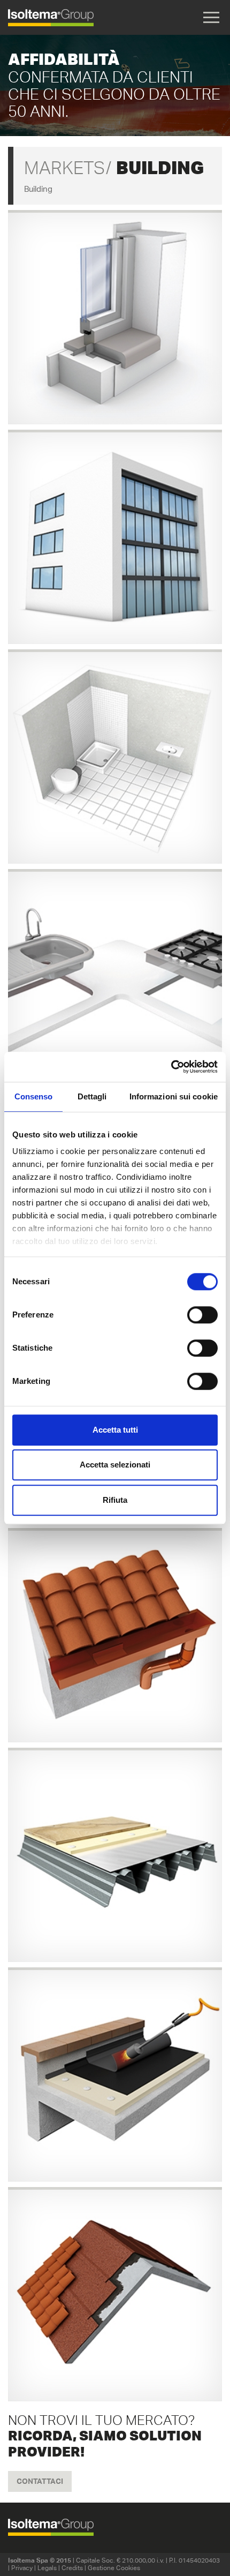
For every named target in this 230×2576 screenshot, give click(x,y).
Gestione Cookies (114, 2568)
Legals (47, 2568)
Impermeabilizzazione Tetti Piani (115, 2072)
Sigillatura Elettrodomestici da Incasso (115, 973)
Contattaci (40, 2481)
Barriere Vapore (115, 1852)
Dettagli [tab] (92, 1096)
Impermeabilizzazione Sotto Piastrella (115, 754)
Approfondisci (115, 338)
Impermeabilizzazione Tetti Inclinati (115, 2291)
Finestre (115, 314)
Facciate (115, 534)
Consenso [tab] (34, 1096)
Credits (72, 2568)
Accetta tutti (115, 1430)
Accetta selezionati (115, 1465)
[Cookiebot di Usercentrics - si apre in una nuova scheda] (171, 1067)
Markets (64, 168)
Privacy (22, 2568)
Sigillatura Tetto (115, 1632)
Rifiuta (115, 1500)
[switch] (202, 1315)
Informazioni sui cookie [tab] (174, 1096)
